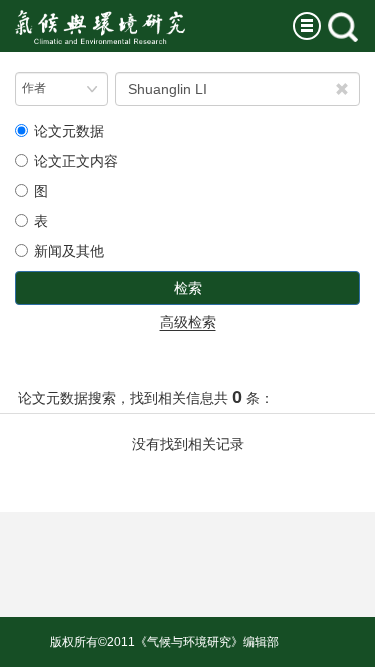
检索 (188, 288)
